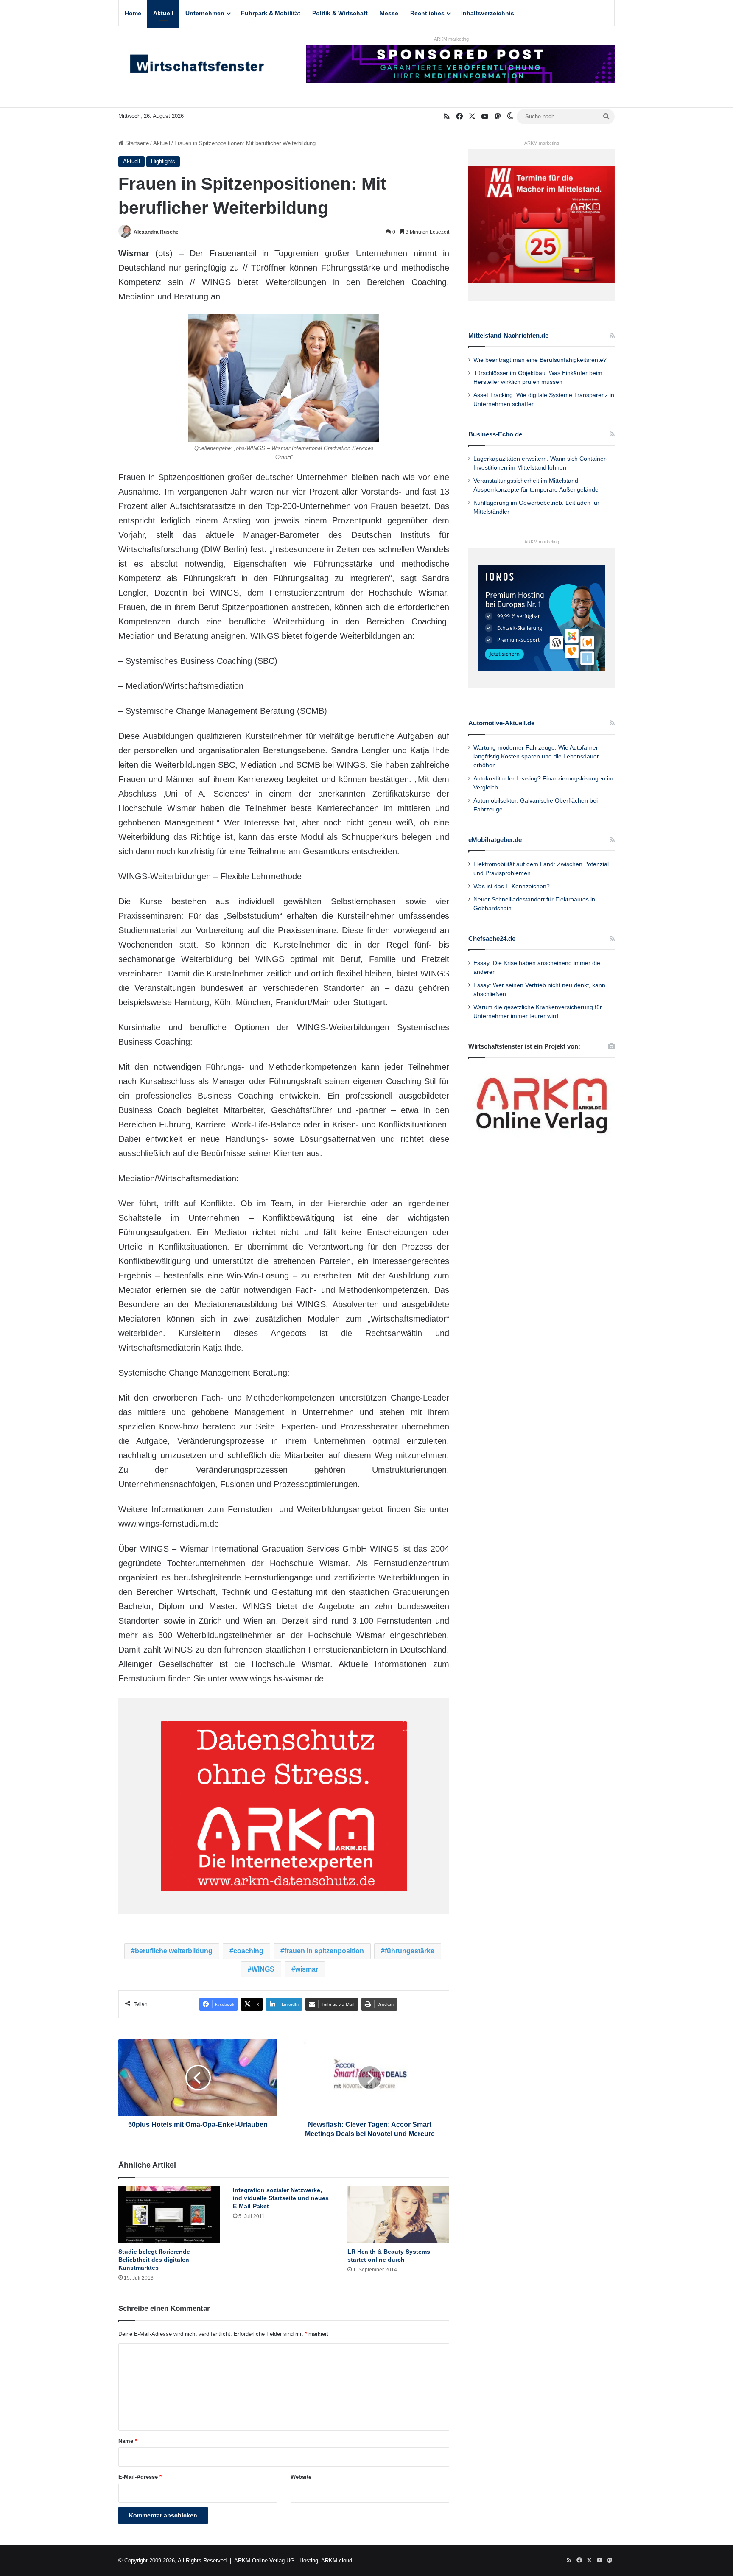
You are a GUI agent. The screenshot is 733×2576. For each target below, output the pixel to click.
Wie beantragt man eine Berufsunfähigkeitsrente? (540, 360)
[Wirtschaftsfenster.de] (197, 66)
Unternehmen (205, 13)
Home (133, 13)
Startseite (136, 143)
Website (301, 2477)
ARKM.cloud (337, 2561)
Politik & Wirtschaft (340, 13)
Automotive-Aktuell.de (501, 723)
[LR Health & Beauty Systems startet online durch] (398, 2215)
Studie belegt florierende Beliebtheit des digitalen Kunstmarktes (154, 2260)
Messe (389, 13)
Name (128, 2441)
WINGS (263, 1969)
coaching (248, 1951)
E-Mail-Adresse (140, 2477)
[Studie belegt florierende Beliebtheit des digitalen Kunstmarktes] (169, 2215)
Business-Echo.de (495, 434)
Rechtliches (427, 13)
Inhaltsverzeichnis (488, 13)
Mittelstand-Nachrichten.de (508, 335)
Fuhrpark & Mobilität (271, 13)
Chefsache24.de (492, 938)
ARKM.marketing (451, 39)
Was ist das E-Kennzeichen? (512, 886)
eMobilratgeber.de (495, 840)
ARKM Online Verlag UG (264, 2561)
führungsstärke (410, 1951)
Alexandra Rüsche (156, 232)
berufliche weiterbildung (174, 1951)
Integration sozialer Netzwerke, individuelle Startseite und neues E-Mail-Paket (281, 2198)
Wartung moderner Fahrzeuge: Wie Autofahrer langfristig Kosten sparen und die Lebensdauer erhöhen (536, 757)
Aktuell (163, 13)
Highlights (163, 161)
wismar (307, 1969)
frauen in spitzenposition (324, 1951)
